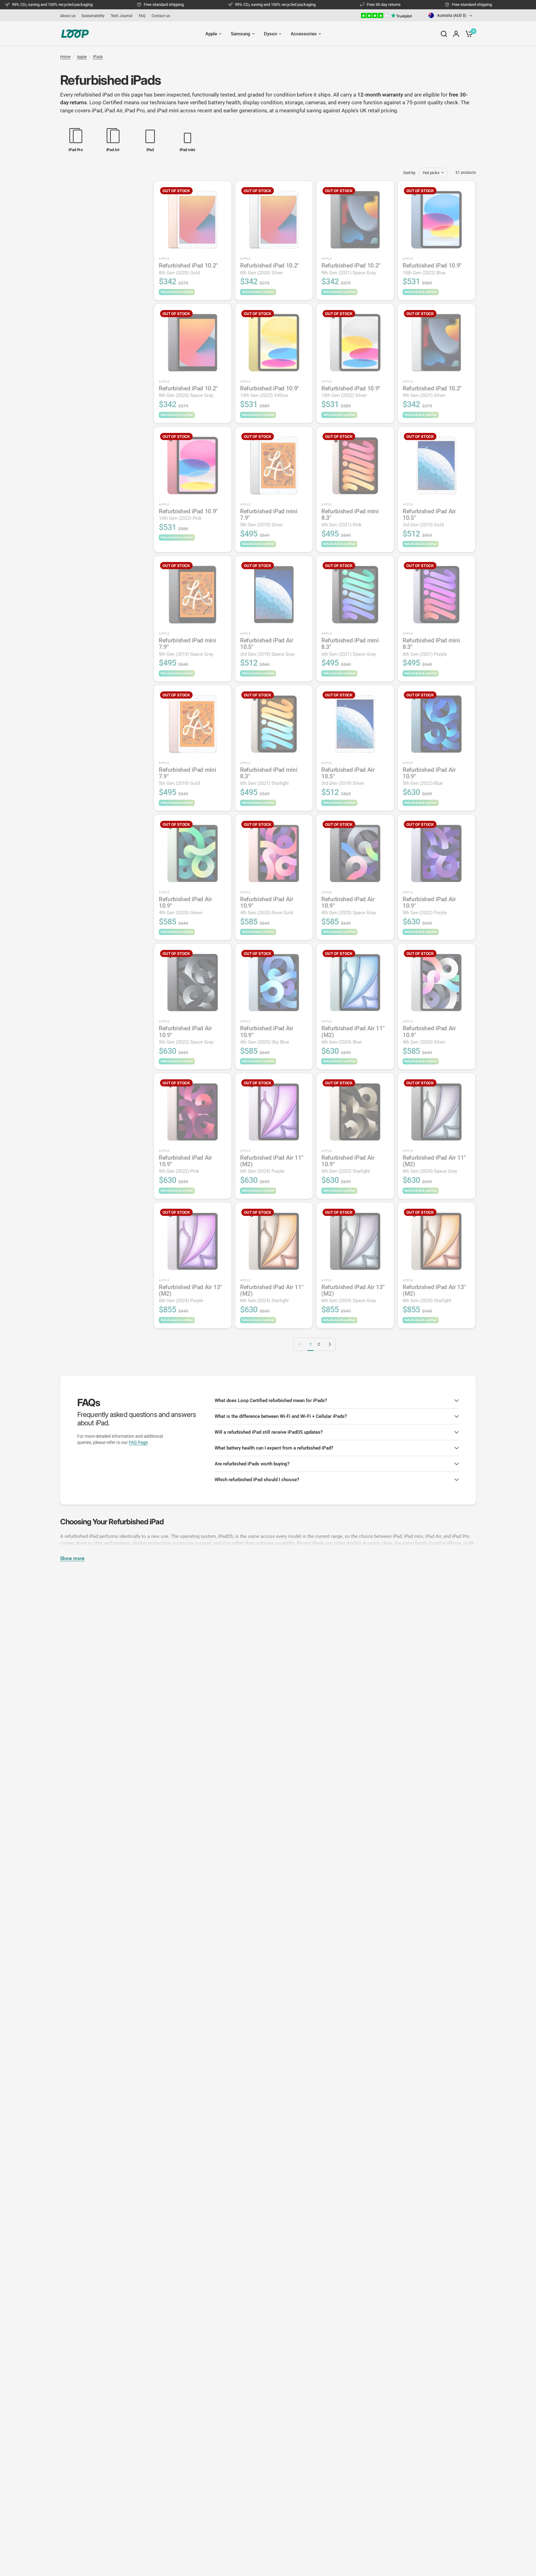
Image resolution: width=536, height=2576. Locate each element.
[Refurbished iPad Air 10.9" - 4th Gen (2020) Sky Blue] (274, 982)
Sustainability (93, 16)
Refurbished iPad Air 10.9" (429, 776)
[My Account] (456, 34)
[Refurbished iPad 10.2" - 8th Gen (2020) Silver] (274, 220)
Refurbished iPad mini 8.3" (350, 518)
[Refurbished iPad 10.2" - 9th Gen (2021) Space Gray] (355, 220)
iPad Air (114, 110)
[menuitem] (69, 16)
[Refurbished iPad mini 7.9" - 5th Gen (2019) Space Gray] (193, 595)
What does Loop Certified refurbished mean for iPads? (271, 1400)
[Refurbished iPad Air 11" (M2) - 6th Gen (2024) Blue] (355, 982)
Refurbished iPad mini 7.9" (269, 518)
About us (68, 16)
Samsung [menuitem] (241, 34)
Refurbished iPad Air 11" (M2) (353, 1035)
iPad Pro (135, 110)
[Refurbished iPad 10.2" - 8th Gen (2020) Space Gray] (193, 343)
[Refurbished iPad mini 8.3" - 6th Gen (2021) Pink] (355, 465)
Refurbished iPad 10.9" (432, 269)
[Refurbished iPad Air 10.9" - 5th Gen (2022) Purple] (436, 853)
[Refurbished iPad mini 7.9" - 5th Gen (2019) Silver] (274, 465)
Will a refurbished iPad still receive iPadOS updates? (269, 1432)
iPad (97, 110)
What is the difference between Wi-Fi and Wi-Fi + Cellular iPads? (281, 1416)
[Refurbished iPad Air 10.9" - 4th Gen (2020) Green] (193, 853)
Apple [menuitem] (211, 34)
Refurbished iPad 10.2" (188, 269)
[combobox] (451, 15)
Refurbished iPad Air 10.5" (429, 518)
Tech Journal (122, 16)
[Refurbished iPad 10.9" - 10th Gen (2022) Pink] (193, 465)
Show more (72, 1559)
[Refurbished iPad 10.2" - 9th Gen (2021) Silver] (436, 343)
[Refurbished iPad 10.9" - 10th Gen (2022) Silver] (355, 343)
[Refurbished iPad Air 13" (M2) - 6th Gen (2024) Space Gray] (355, 1241)
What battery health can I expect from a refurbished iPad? (274, 1448)
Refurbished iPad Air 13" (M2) (190, 1294)
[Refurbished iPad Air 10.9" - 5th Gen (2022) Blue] (436, 724)
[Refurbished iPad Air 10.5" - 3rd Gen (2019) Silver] (355, 724)
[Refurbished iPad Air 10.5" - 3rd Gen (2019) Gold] (436, 465)
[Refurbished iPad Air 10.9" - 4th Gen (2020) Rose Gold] (274, 853)
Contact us (161, 16)
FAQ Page (138, 1442)
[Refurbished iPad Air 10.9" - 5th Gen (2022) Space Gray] (193, 982)
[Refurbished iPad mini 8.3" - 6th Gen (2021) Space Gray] (355, 595)
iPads (98, 57)
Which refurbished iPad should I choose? (257, 1480)
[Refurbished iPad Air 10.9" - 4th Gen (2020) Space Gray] (355, 853)
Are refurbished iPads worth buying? (252, 1464)
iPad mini (168, 110)
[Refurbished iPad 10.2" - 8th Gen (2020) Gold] (193, 220)
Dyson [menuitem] (270, 34)
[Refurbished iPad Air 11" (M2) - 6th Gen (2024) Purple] (274, 1112)
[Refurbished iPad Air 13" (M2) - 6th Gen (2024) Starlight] (436, 1241)
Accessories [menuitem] (304, 34)
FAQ (142, 16)
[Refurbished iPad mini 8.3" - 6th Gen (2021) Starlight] (274, 724)
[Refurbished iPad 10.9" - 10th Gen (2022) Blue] (436, 220)
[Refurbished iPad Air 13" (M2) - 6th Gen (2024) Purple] (193, 1241)
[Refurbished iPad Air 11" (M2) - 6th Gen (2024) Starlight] (274, 1241)
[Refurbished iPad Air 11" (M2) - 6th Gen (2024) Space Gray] (436, 1112)
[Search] (444, 34)
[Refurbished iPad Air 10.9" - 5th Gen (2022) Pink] (193, 1112)
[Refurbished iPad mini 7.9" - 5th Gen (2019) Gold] (193, 724)
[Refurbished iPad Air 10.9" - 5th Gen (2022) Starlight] (355, 1112)
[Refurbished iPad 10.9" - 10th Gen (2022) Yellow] (274, 343)
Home (65, 57)
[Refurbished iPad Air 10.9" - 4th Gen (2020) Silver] (436, 982)
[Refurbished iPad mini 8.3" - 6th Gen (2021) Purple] (436, 595)
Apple (82, 57)
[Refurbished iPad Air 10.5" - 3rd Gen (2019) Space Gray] (274, 595)
